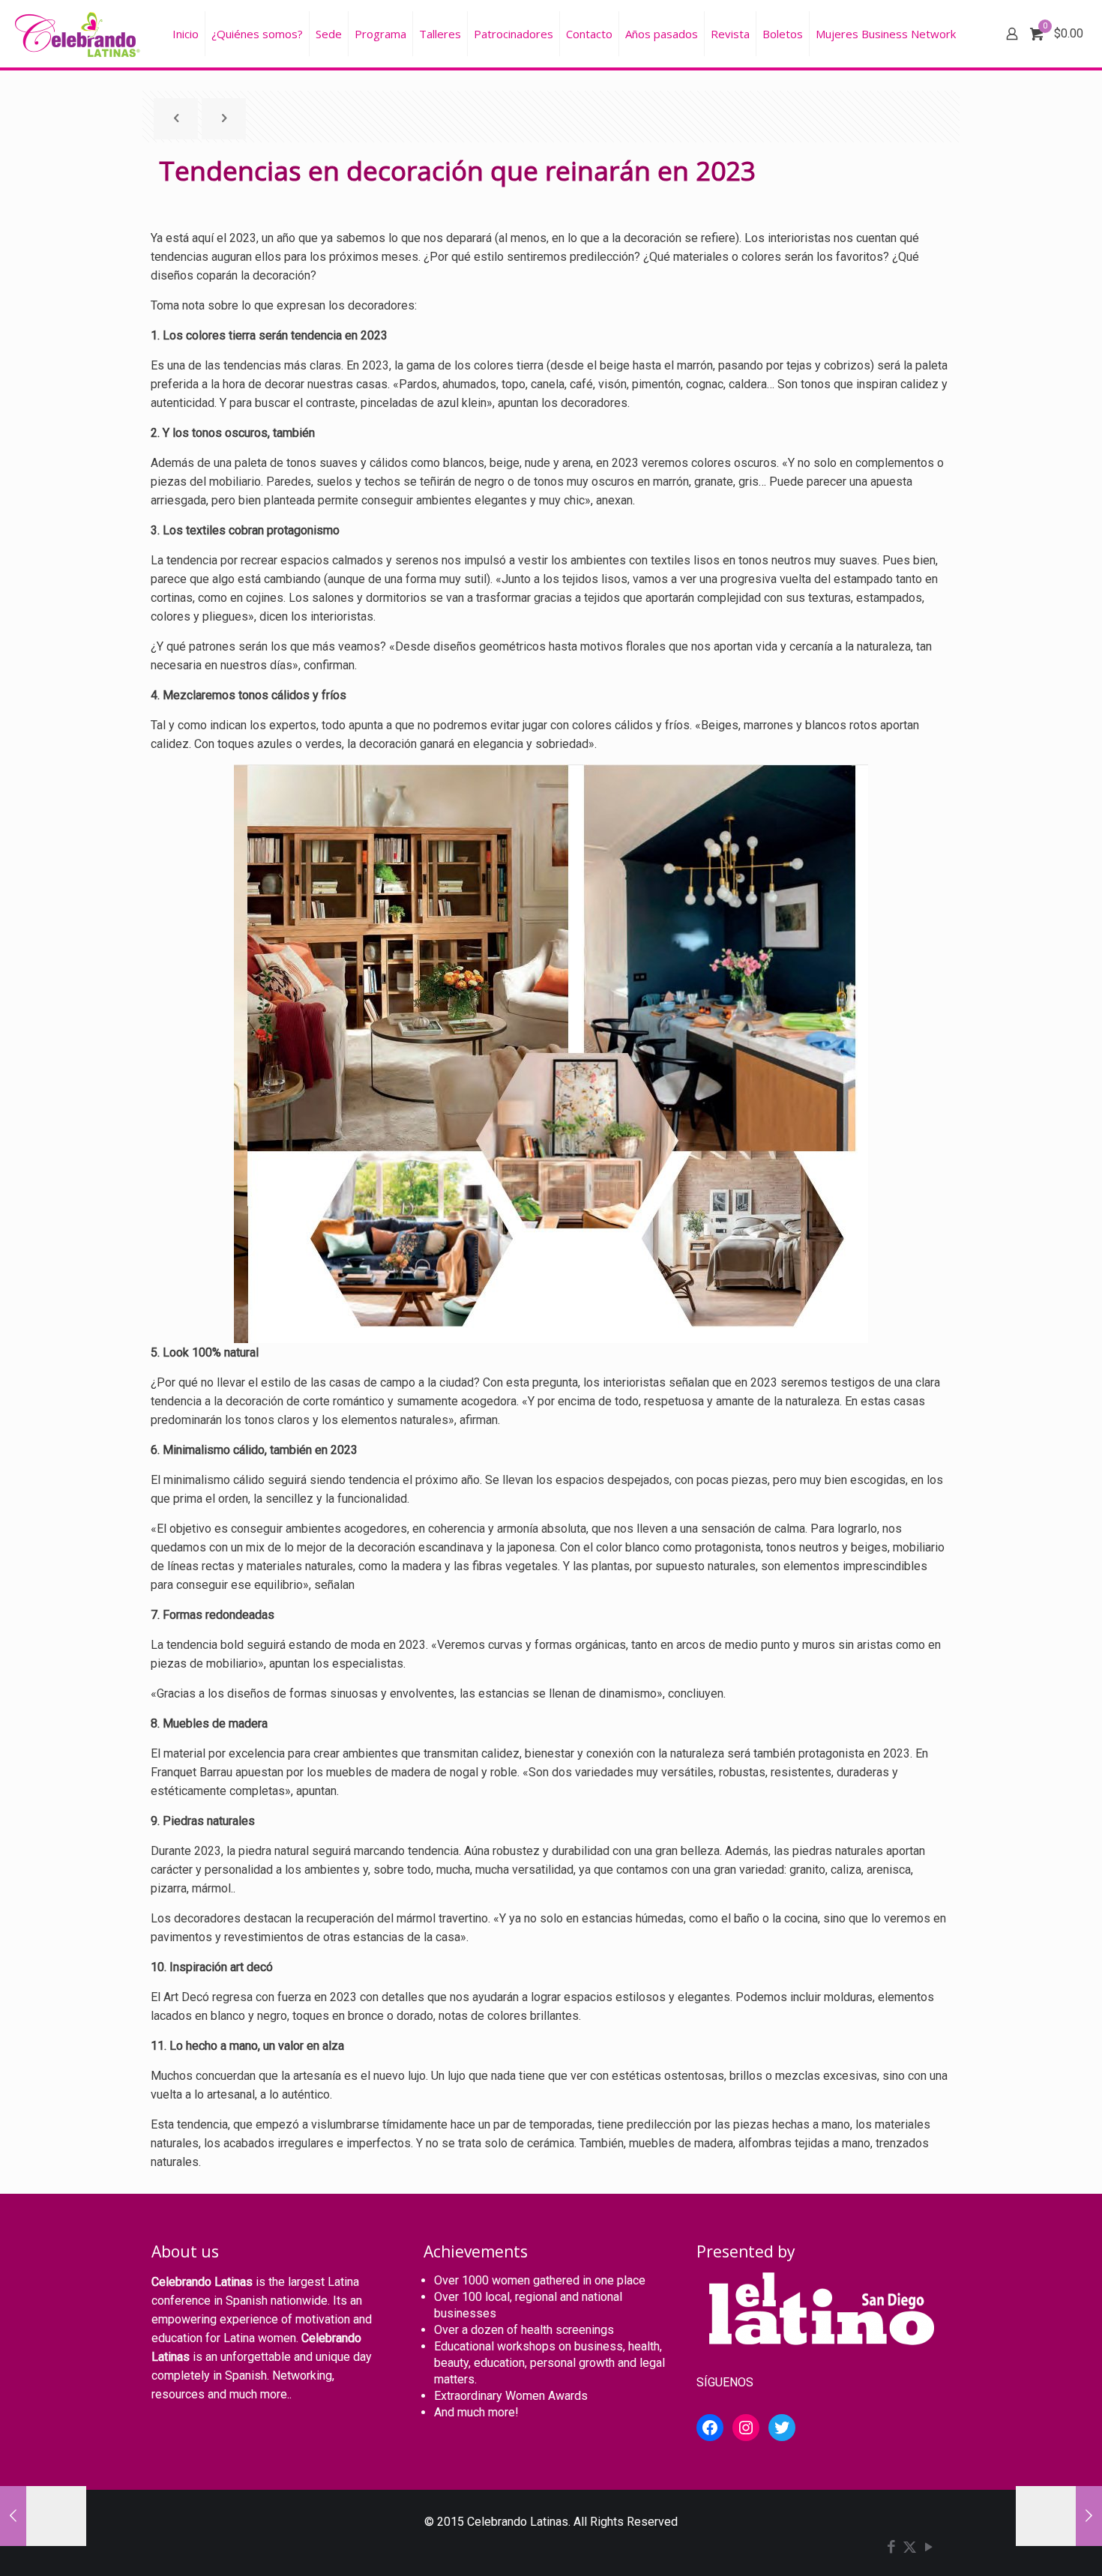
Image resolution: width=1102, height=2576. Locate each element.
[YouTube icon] (928, 2548)
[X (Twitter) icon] (910, 2548)
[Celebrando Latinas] (79, 34)
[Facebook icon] (891, 2548)
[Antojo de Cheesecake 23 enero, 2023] (43, 2516)
